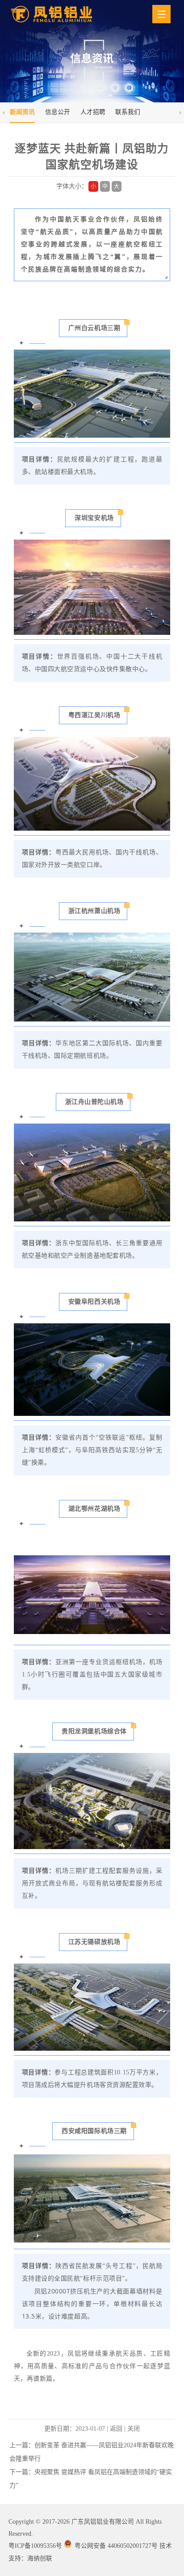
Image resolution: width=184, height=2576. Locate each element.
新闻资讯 (22, 112)
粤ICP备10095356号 (35, 2546)
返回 (116, 2429)
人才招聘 (93, 112)
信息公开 (58, 112)
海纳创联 (40, 2558)
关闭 (134, 2429)
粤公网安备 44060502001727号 (116, 2546)
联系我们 (128, 112)
